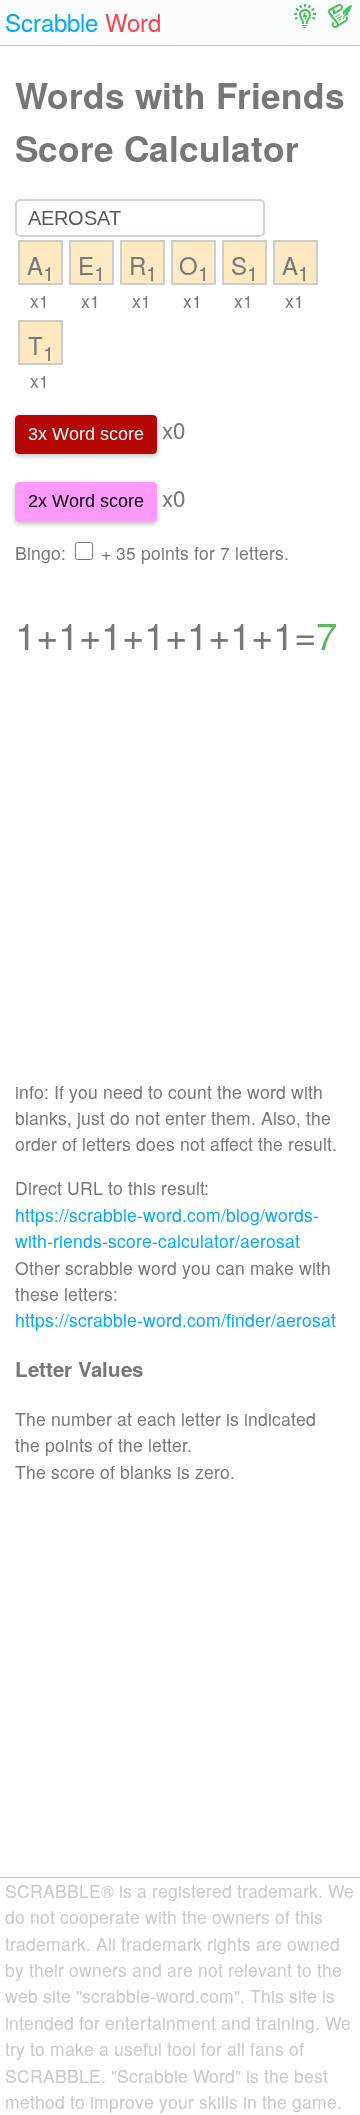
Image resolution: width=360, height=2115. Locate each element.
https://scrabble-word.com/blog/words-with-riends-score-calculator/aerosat (167, 1227)
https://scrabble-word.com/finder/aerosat (175, 1319)
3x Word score (86, 434)
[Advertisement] (180, 881)
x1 (39, 300)
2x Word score (86, 501)
